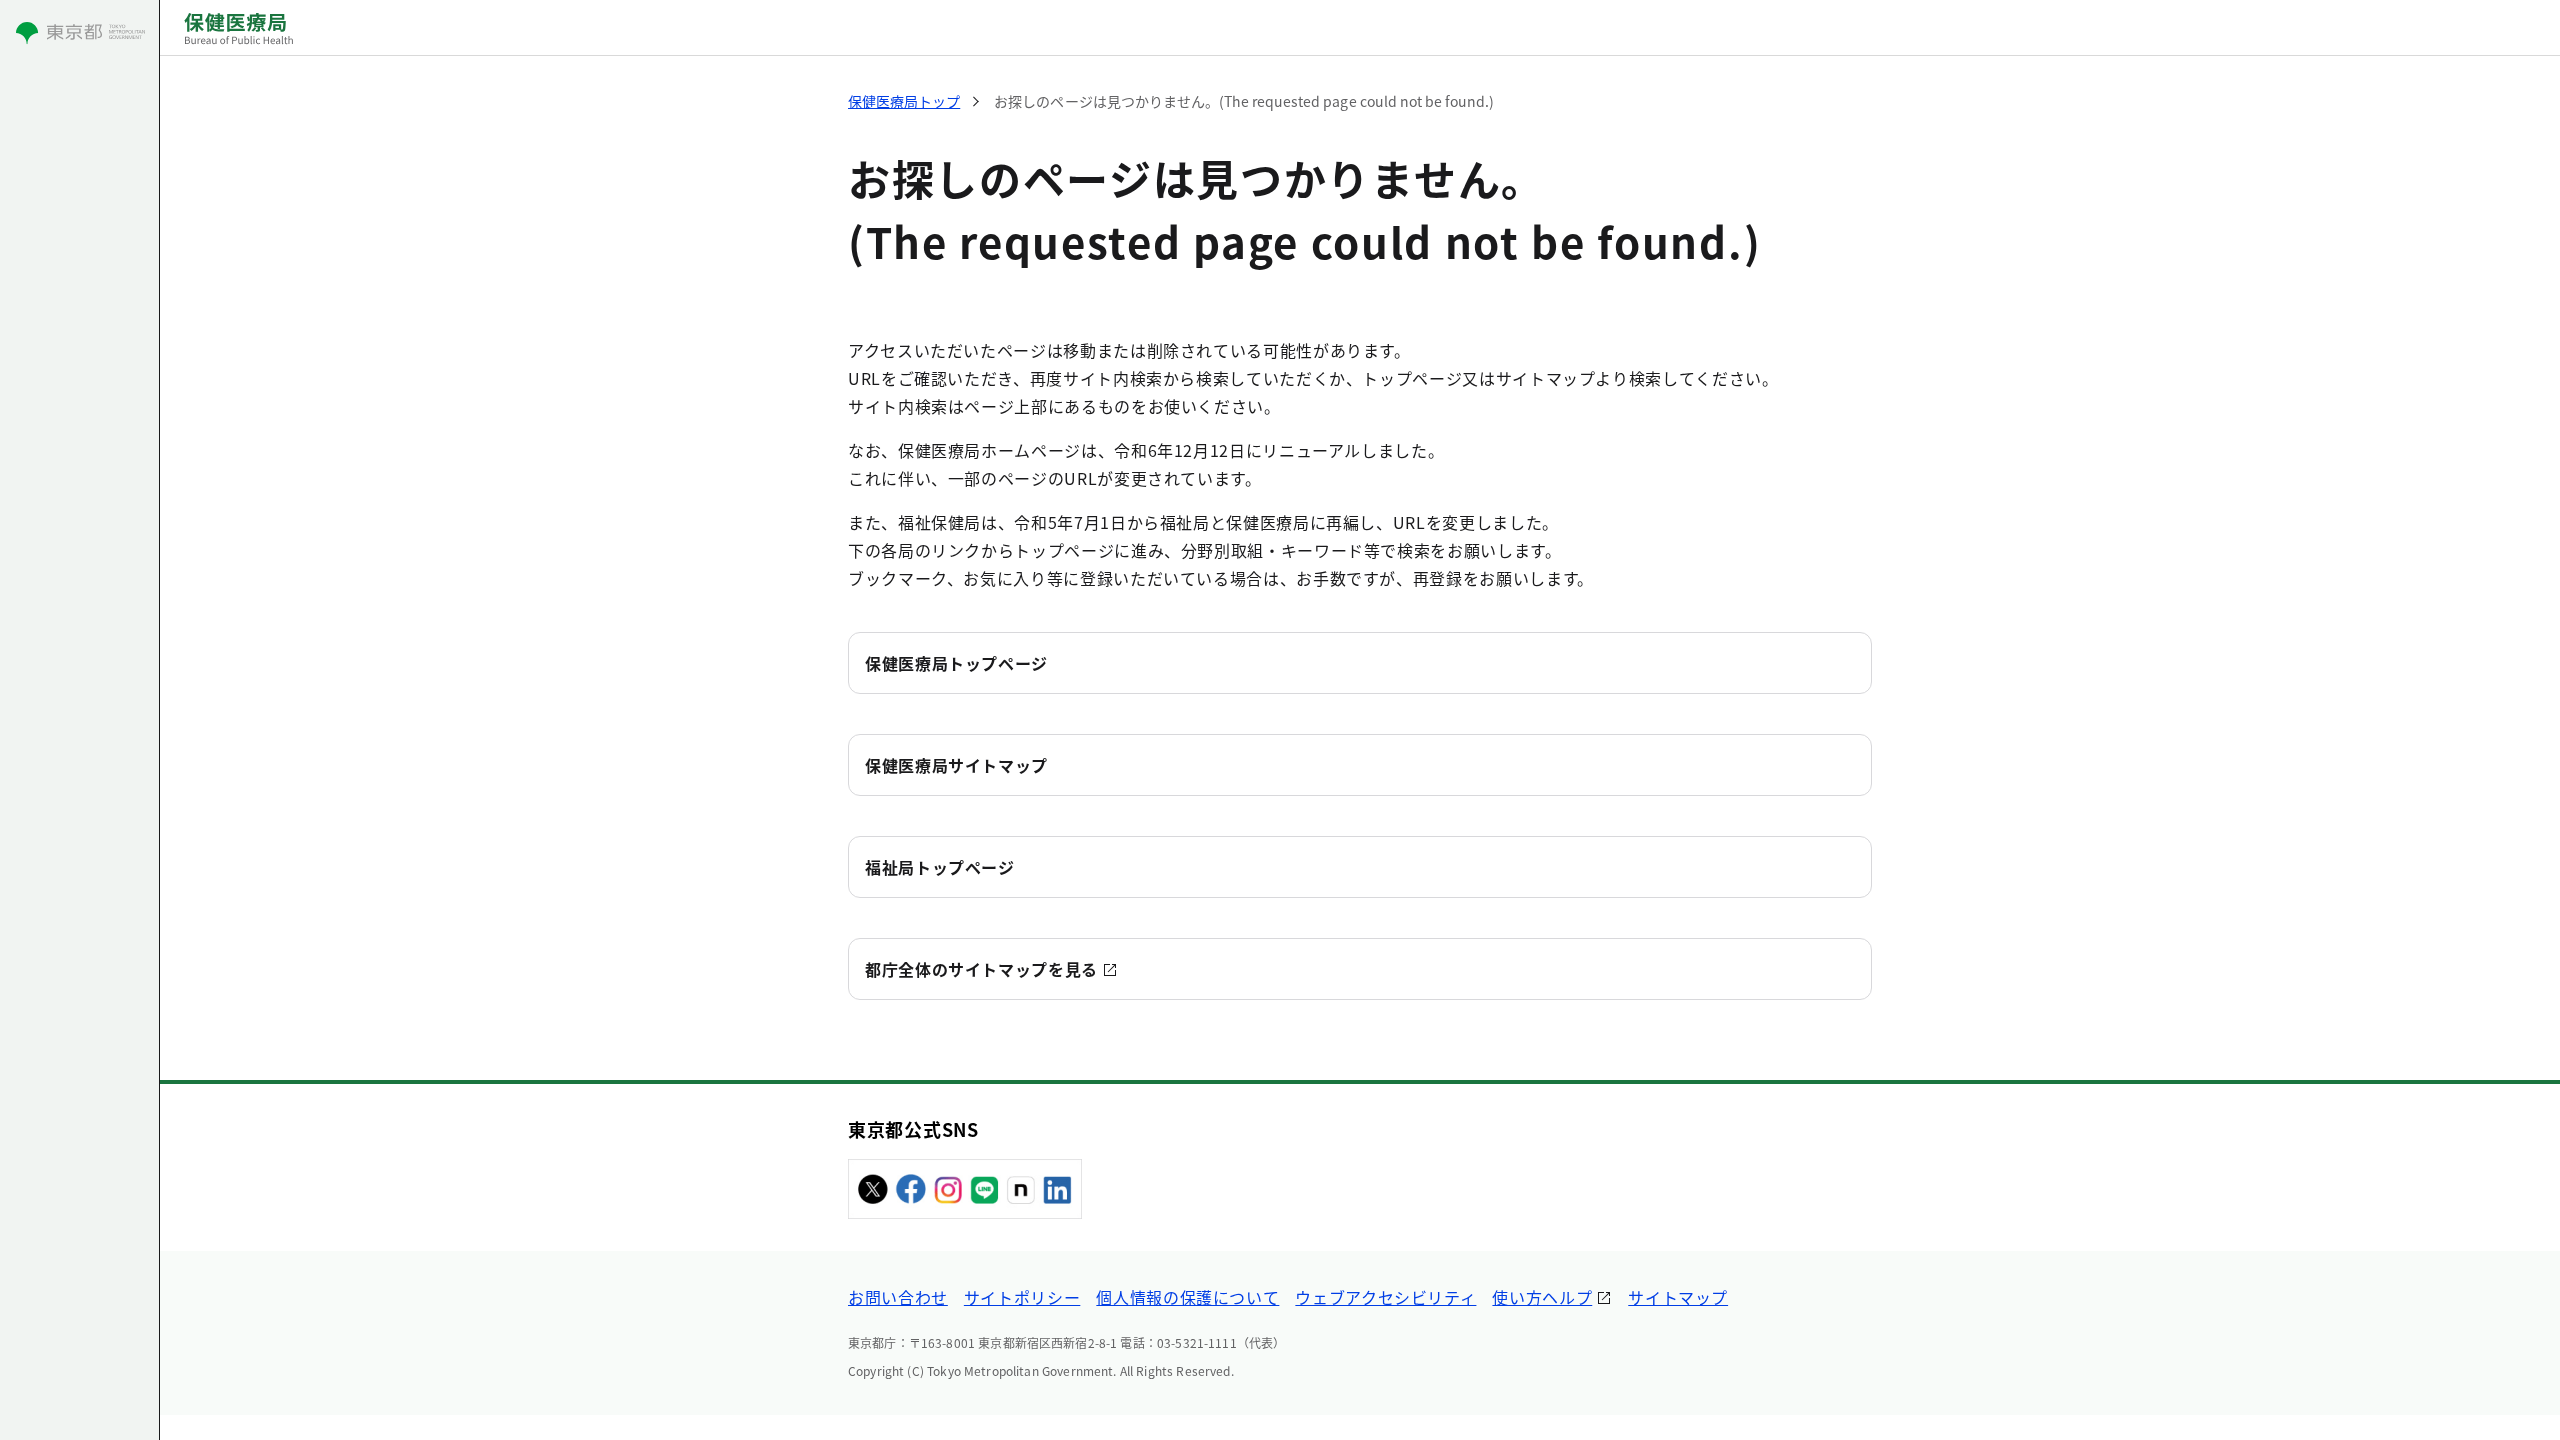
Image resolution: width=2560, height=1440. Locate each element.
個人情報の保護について (1187, 1297)
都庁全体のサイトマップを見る (981, 969)
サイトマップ (1678, 1297)
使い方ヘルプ (1542, 1297)
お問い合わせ (898, 1297)
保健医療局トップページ (956, 663)
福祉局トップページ (940, 867)
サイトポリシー (1022, 1297)
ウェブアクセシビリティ (1385, 1297)
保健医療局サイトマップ (956, 765)
